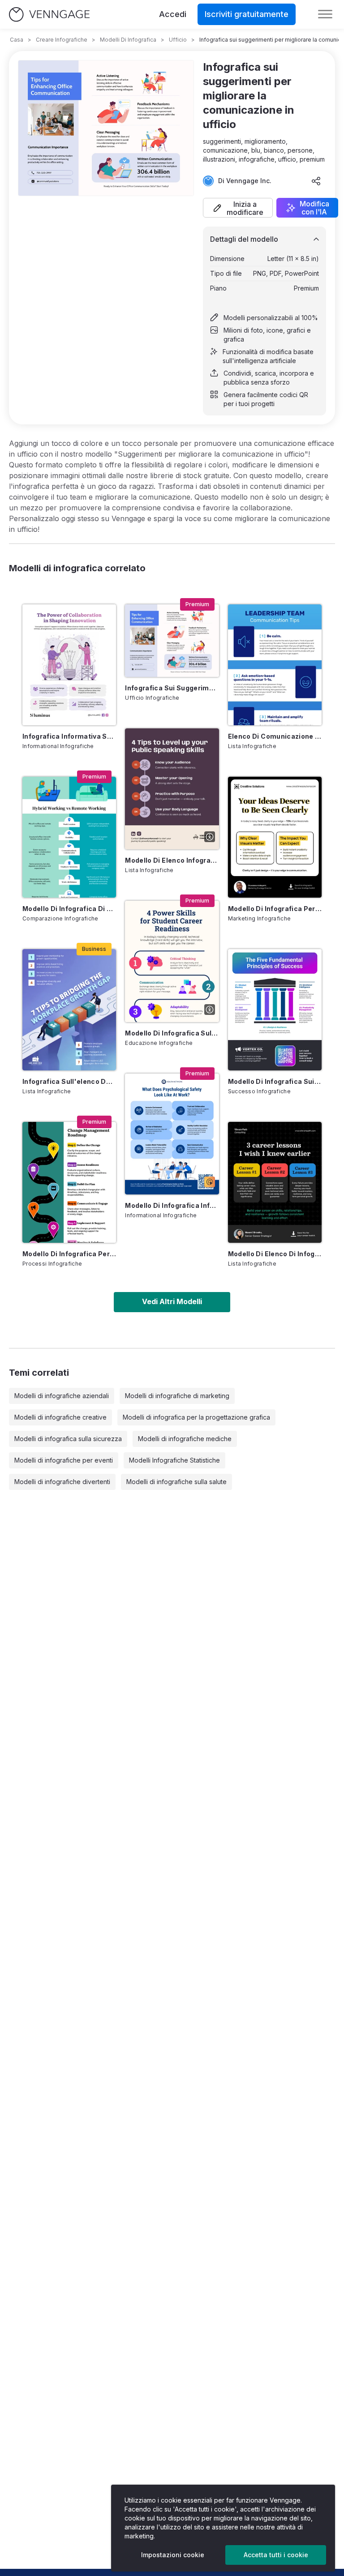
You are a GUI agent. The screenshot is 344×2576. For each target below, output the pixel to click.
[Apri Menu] (325, 14)
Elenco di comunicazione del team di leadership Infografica (275, 736)
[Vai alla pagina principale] (49, 15)
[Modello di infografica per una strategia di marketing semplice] (275, 837)
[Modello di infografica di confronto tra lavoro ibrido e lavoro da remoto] (69, 837)
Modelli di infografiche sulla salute (176, 1482)
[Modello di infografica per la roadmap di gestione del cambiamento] (69, 1182)
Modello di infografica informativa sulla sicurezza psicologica (172, 1205)
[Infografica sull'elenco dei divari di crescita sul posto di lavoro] (69, 1010)
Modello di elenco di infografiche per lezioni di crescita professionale (275, 1254)
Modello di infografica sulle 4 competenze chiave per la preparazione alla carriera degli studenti (172, 1033)
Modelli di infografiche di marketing (177, 1396)
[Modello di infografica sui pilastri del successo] (275, 1010)
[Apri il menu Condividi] (316, 181)
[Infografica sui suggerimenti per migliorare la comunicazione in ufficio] (172, 641)
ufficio (178, 40)
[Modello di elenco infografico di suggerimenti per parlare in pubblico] (172, 789)
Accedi (173, 14)
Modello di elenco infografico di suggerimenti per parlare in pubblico (172, 860)
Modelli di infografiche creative (60, 1417)
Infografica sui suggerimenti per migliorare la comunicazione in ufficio (172, 688)
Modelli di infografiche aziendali (62, 1396)
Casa (17, 40)
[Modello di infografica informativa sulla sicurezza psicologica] (172, 1134)
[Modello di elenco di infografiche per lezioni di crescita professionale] (275, 1182)
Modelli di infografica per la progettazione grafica (196, 1417)
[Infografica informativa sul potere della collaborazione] (69, 665)
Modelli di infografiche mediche (185, 1439)
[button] (238, 208)
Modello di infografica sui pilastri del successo (275, 1081)
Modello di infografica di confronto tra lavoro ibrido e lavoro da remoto (69, 909)
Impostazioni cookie (173, 2555)
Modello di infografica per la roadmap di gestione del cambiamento (69, 1254)
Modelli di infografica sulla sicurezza (68, 1439)
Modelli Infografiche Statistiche (174, 1460)
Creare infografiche (62, 40)
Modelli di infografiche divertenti (62, 1482)
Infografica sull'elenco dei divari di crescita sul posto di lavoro (69, 1081)
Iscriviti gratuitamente (247, 14)
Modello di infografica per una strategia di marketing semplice (275, 909)
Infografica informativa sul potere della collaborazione (69, 736)
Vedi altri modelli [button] (172, 1301)
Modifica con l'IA (314, 208)
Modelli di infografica (128, 40)
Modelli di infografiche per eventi (64, 1460)
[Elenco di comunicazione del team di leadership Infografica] (275, 665)
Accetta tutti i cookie (276, 2555)
